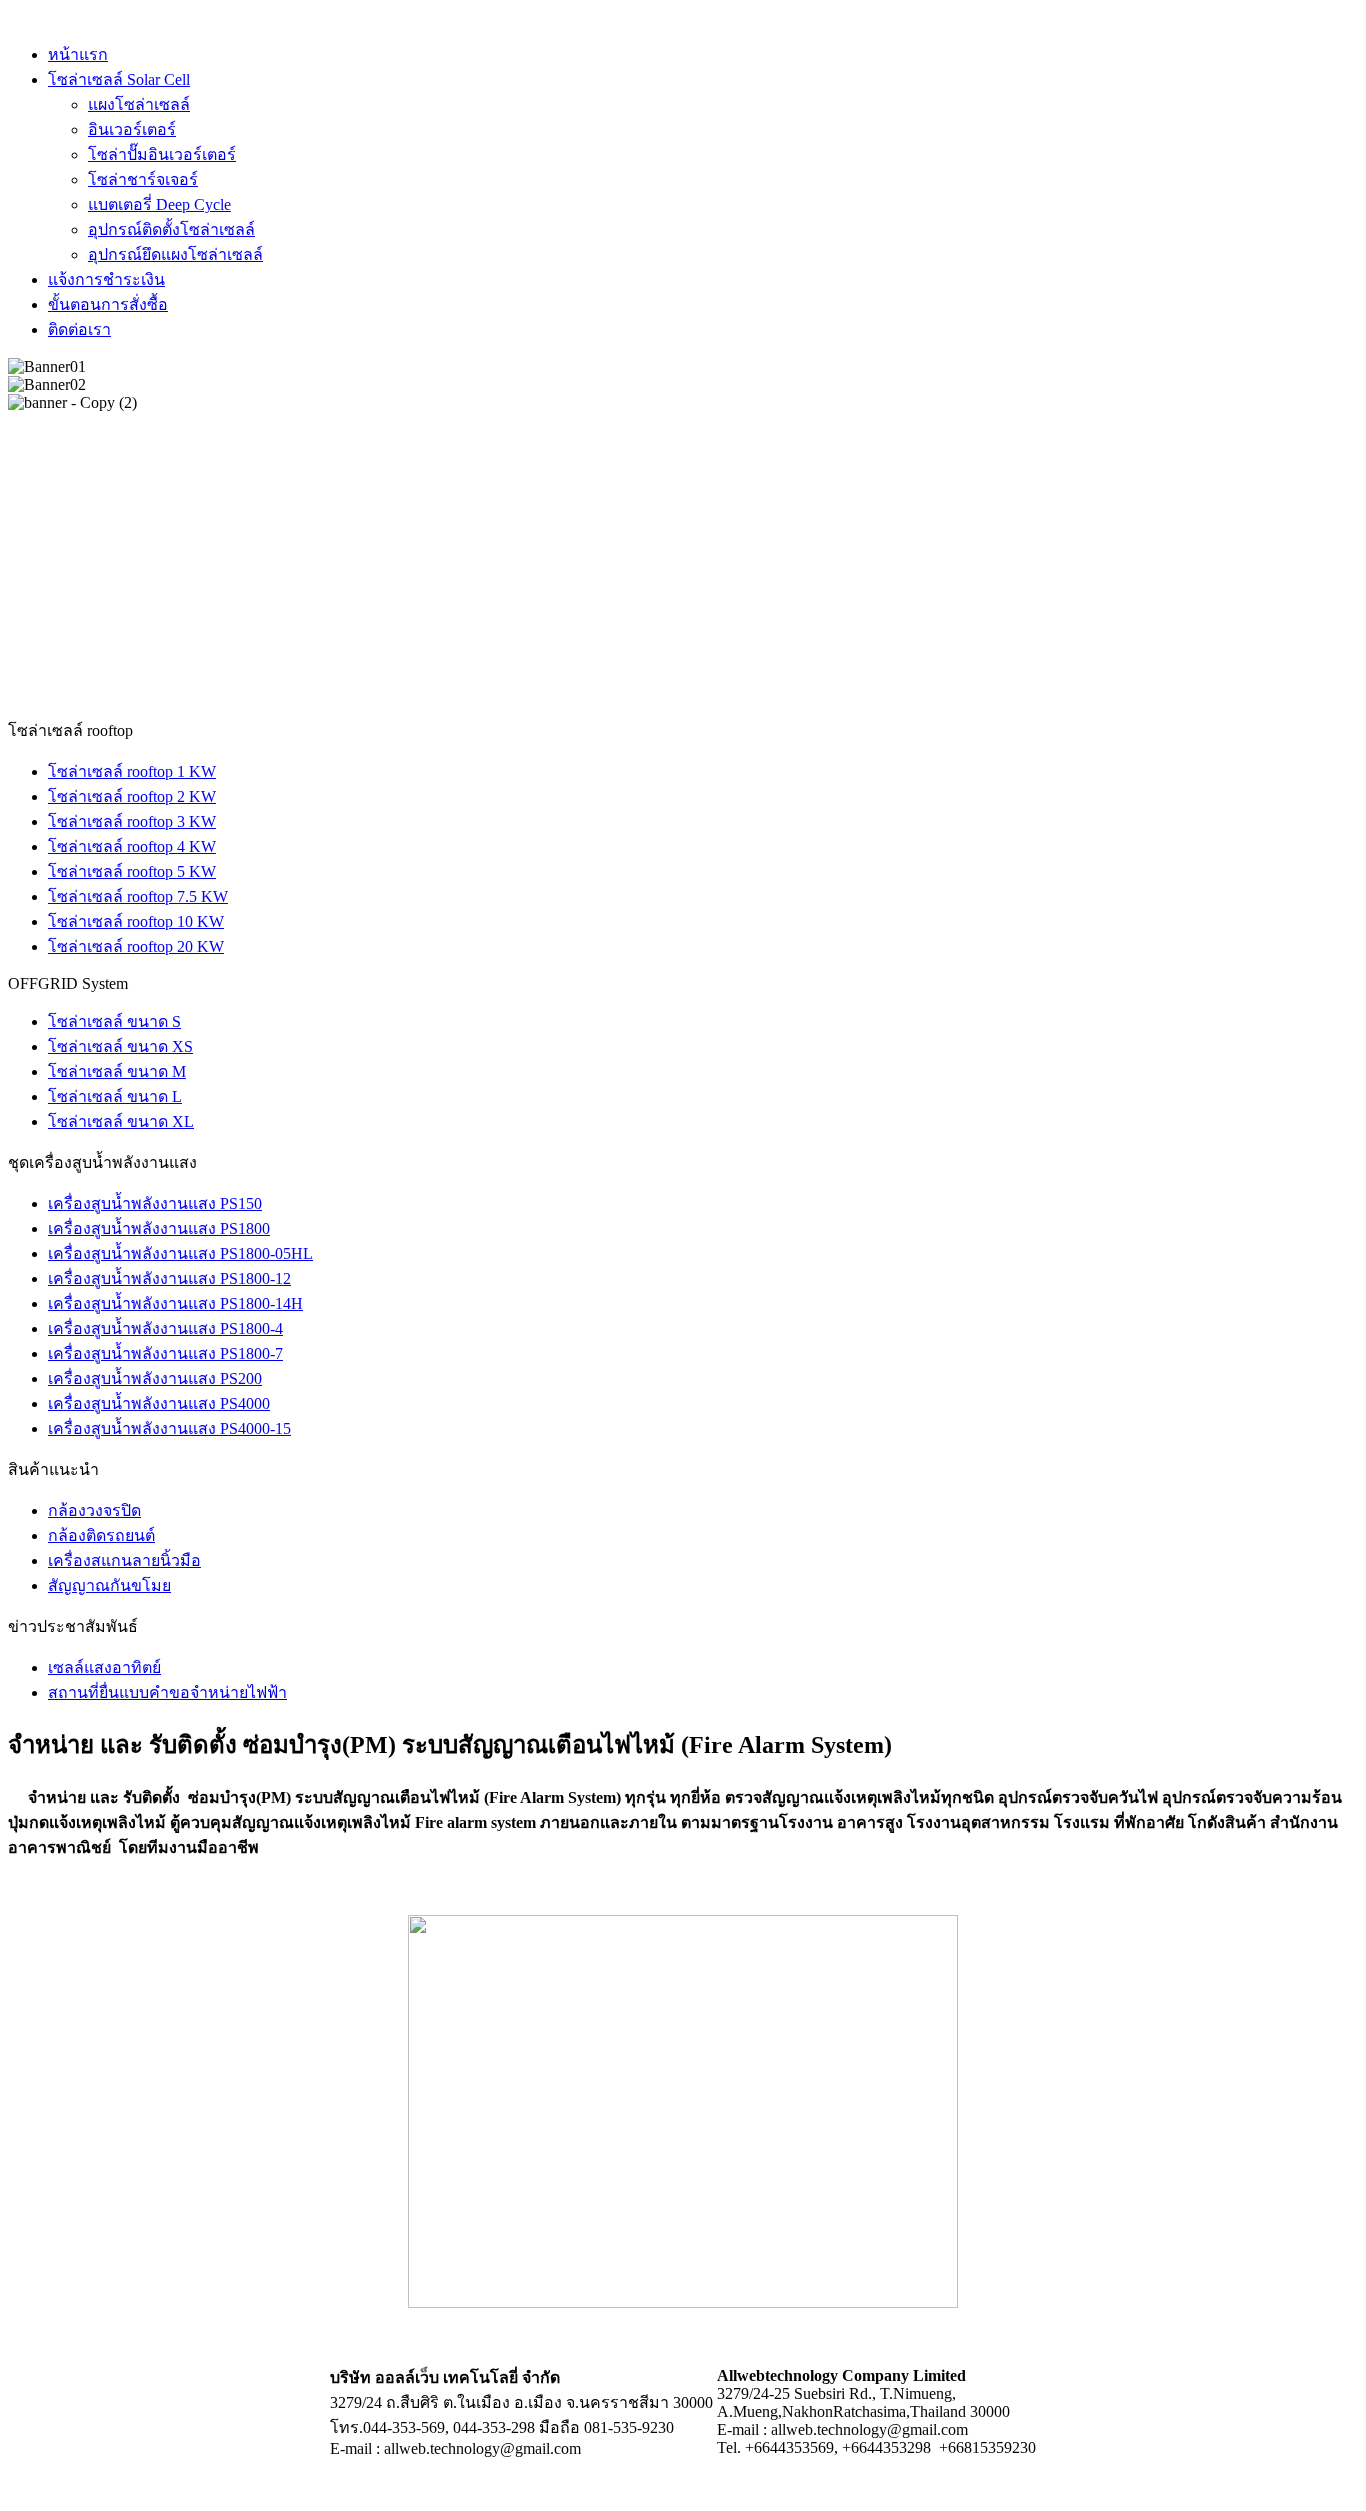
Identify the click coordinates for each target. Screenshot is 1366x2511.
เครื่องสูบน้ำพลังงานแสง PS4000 (159, 1403)
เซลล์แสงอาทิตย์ (104, 1667)
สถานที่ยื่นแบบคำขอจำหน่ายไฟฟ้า (167, 1692)
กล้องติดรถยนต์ (101, 1535)
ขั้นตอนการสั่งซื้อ (108, 304)
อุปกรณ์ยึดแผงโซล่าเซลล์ (175, 254)
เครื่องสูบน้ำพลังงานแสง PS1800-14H (175, 1303)
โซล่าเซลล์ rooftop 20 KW (136, 946)
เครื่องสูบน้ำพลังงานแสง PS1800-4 (165, 1328)
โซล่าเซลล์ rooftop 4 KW (132, 846)
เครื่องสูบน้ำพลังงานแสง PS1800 (159, 1228)
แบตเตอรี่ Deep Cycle (159, 204)
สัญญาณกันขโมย (109, 1585)
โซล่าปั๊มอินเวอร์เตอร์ (162, 154)
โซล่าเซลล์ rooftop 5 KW (132, 871)
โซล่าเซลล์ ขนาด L (115, 1096)
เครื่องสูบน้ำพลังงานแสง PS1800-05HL (180, 1253)
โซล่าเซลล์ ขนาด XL (121, 1121)
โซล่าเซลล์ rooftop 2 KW (132, 796)
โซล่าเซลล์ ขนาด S (114, 1021)
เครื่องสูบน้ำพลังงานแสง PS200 (155, 1378)
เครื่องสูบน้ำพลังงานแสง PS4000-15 (169, 1428)
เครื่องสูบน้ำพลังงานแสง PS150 (155, 1203)
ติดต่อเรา (79, 329)
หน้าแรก (78, 54)
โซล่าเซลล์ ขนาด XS (120, 1046)
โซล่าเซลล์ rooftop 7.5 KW (138, 896)
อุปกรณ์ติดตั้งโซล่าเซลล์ (171, 229)
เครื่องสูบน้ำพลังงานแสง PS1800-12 (169, 1278)
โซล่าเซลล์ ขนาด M (117, 1071)
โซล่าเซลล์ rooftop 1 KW (132, 771)
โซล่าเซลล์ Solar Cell (119, 79)
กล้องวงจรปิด (94, 1510)
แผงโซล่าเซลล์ (139, 104)
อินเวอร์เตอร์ (132, 129)
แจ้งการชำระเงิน (106, 279)
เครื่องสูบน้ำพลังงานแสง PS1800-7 (165, 1353)
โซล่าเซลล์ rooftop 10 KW (136, 921)
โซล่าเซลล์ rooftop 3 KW (132, 821)
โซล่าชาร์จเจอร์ (143, 179)
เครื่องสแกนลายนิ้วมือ (124, 1560)
